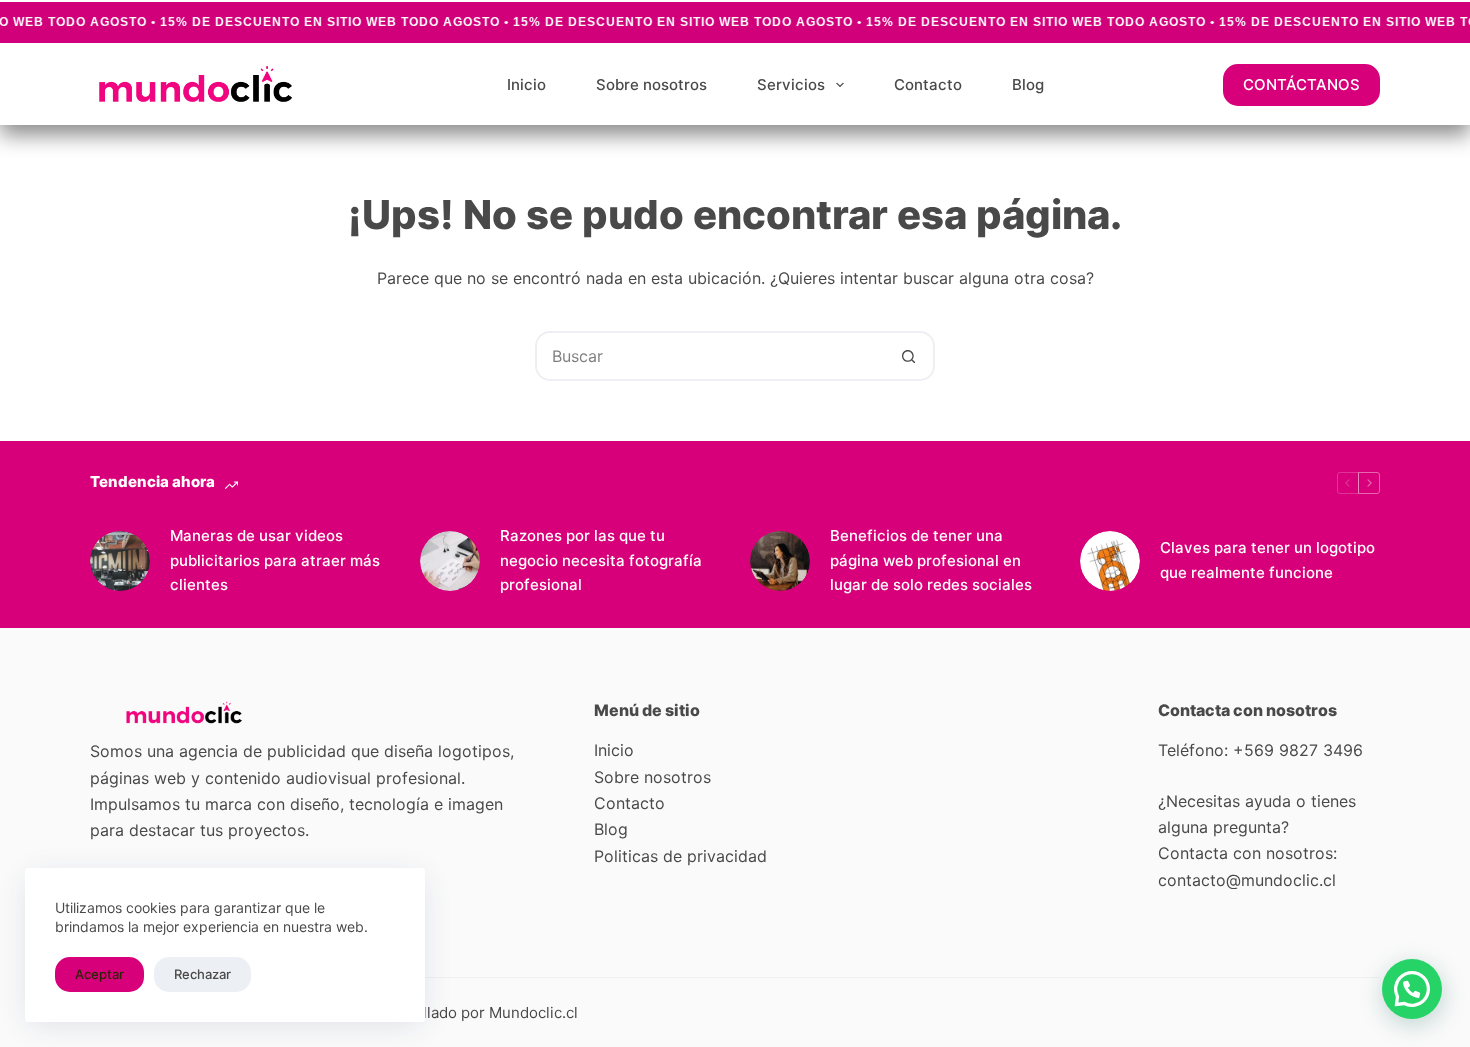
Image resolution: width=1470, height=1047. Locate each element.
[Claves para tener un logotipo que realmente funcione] (1110, 561)
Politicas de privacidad (680, 856)
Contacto (928, 84)
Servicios (791, 84)
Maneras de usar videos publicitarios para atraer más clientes (275, 560)
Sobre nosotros (651, 84)
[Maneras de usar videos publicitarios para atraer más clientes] (120, 561)
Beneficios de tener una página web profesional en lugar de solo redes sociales (931, 560)
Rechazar (202, 974)
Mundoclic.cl (533, 1012)
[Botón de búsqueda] (908, 356)
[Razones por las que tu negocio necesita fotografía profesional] (450, 561)
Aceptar (99, 974)
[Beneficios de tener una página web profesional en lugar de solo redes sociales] (780, 561)
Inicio (526, 84)
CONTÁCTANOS (1301, 84)
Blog (1028, 84)
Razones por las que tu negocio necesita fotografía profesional (601, 560)
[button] (1412, 989)
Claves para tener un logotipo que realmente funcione (1267, 560)
